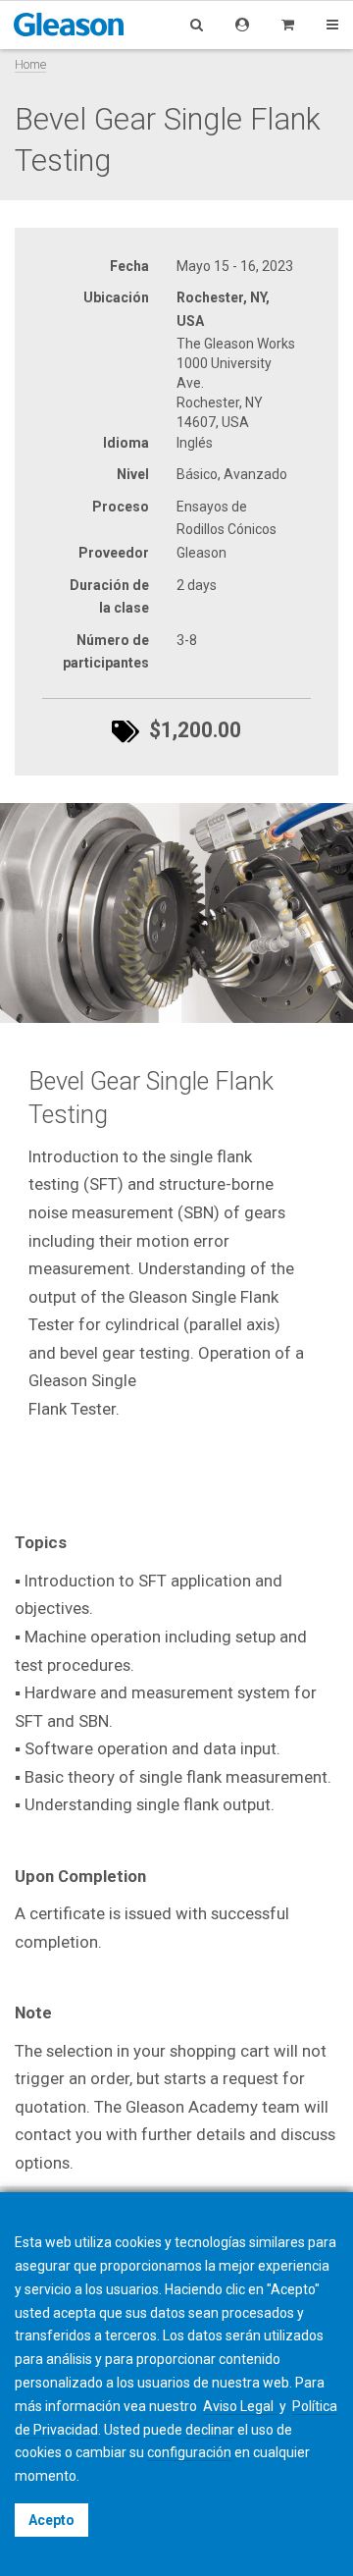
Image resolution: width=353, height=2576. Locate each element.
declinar (210, 2430)
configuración (189, 2452)
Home (30, 64)
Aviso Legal (240, 2406)
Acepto (51, 2520)
